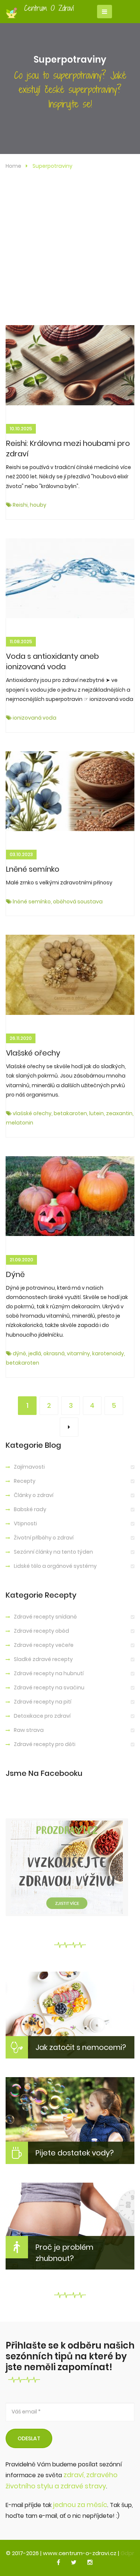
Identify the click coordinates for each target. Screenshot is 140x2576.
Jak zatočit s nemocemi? (81, 2047)
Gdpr (127, 2553)
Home (13, 166)
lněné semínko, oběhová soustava (57, 902)
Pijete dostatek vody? (75, 2153)
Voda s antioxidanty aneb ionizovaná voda (52, 661)
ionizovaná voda (34, 718)
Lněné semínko (33, 869)
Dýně (15, 1274)
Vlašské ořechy (33, 1053)
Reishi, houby (29, 505)
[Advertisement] (70, 251)
